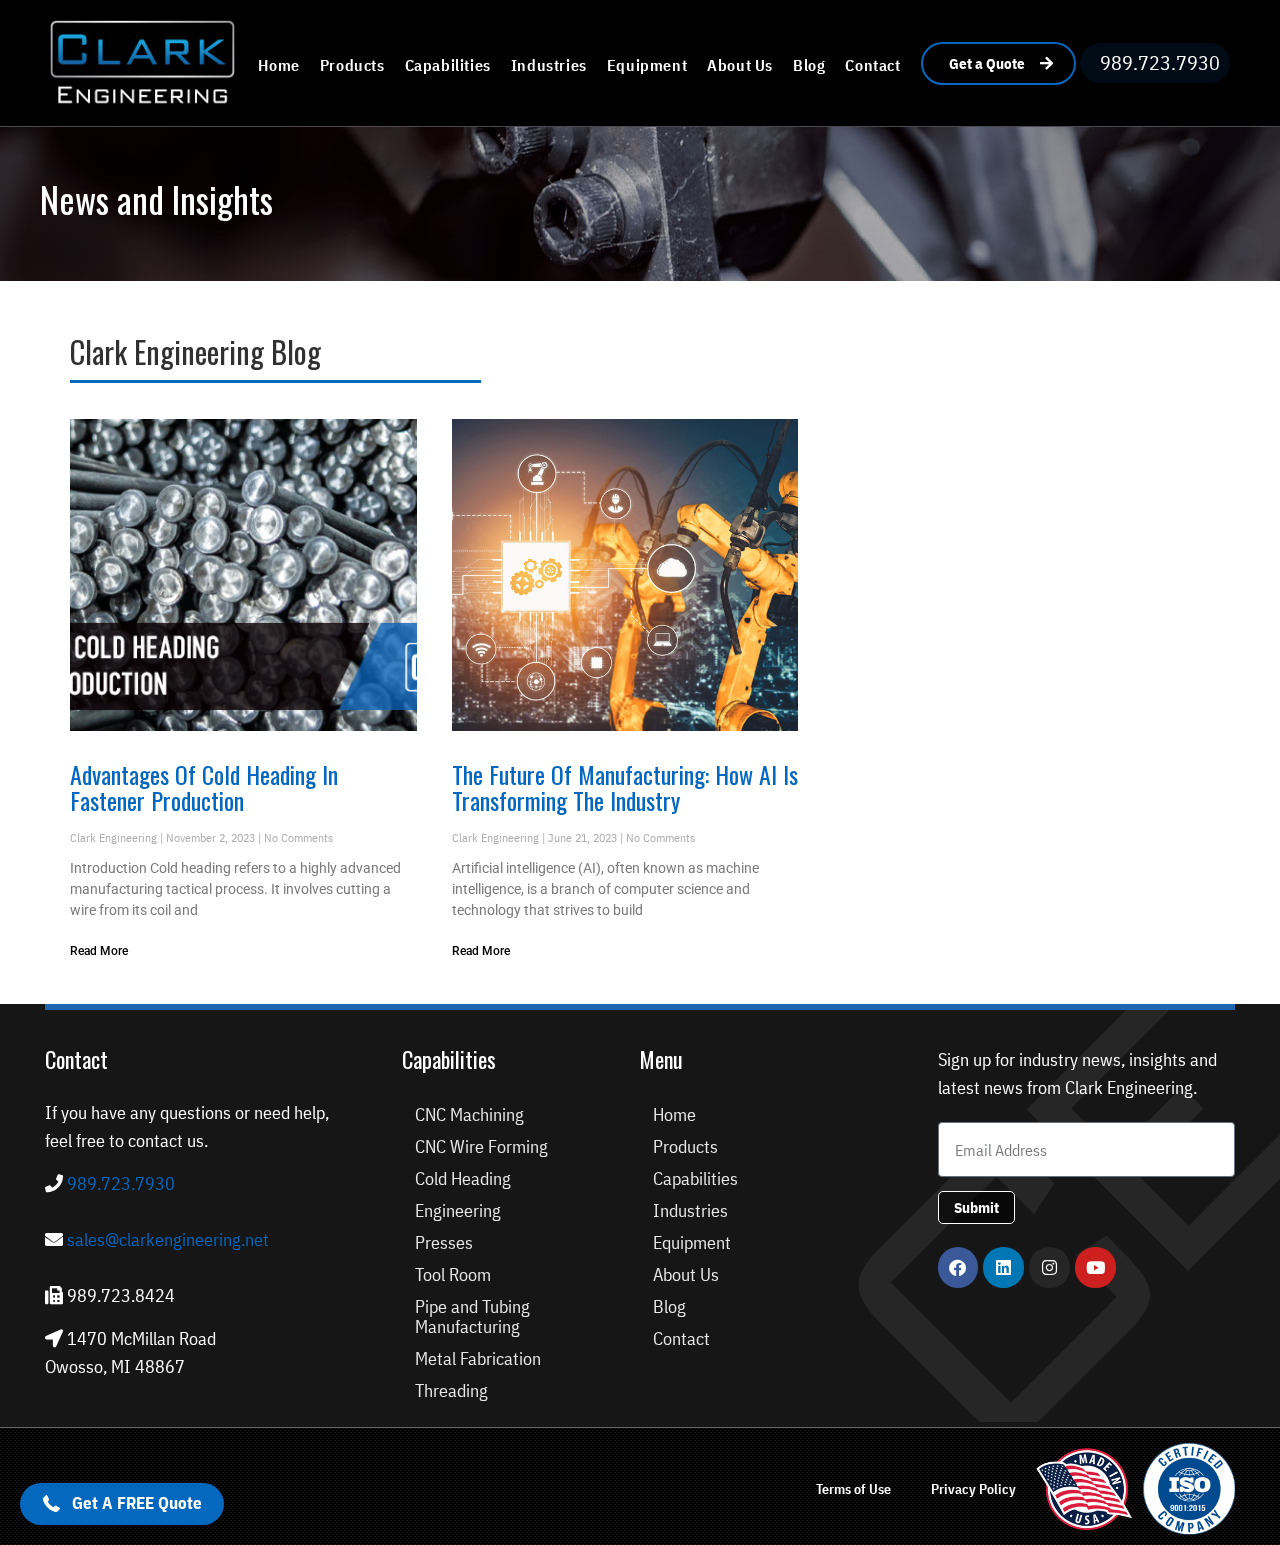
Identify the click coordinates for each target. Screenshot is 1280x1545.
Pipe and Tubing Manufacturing (472, 1316)
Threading (451, 1390)
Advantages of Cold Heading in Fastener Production (204, 787)
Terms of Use (853, 1489)
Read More (99, 951)
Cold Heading (463, 1178)
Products (352, 65)
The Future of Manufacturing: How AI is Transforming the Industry (625, 787)
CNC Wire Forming (481, 1146)
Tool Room (453, 1274)
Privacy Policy (973, 1489)
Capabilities (448, 65)
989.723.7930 (119, 1183)
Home (278, 65)
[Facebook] (958, 1267)
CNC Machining (469, 1114)
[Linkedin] (1003, 1267)
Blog (809, 65)
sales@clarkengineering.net (168, 1239)
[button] (122, 1504)
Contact (872, 65)
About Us (740, 65)
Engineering (458, 1210)
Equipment (647, 65)
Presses (444, 1242)
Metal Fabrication (478, 1358)
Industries (549, 65)
